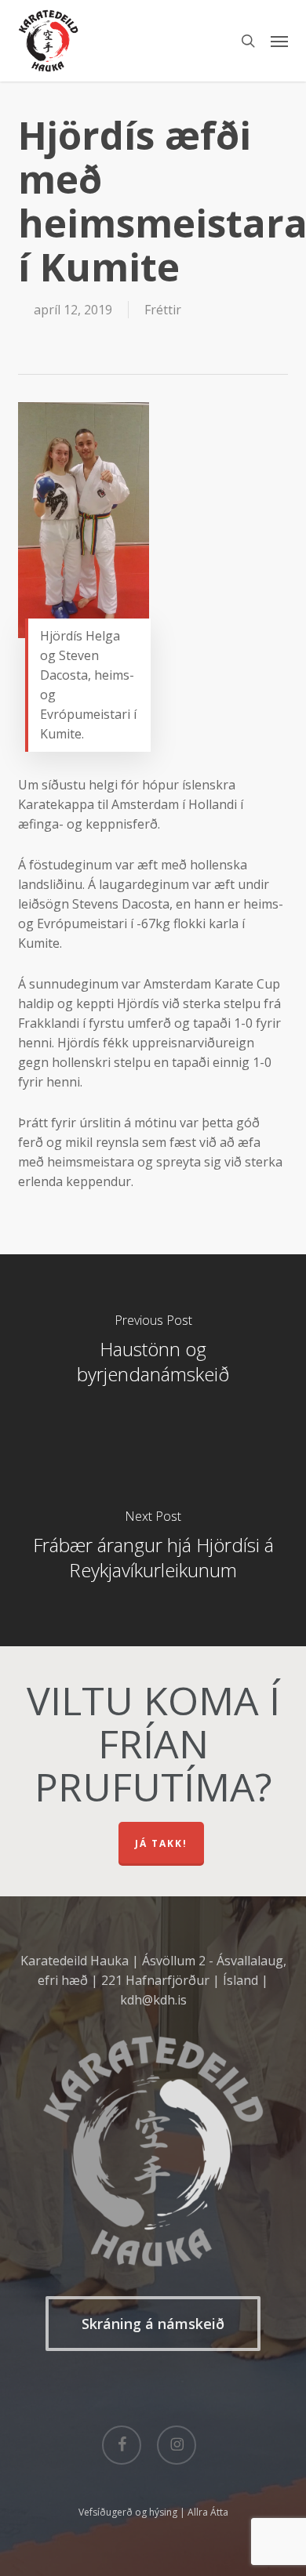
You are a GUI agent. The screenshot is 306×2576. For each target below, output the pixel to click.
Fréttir (163, 310)
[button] (279, 41)
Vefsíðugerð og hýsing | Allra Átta (153, 2512)
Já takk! (161, 1843)
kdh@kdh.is (153, 2000)
